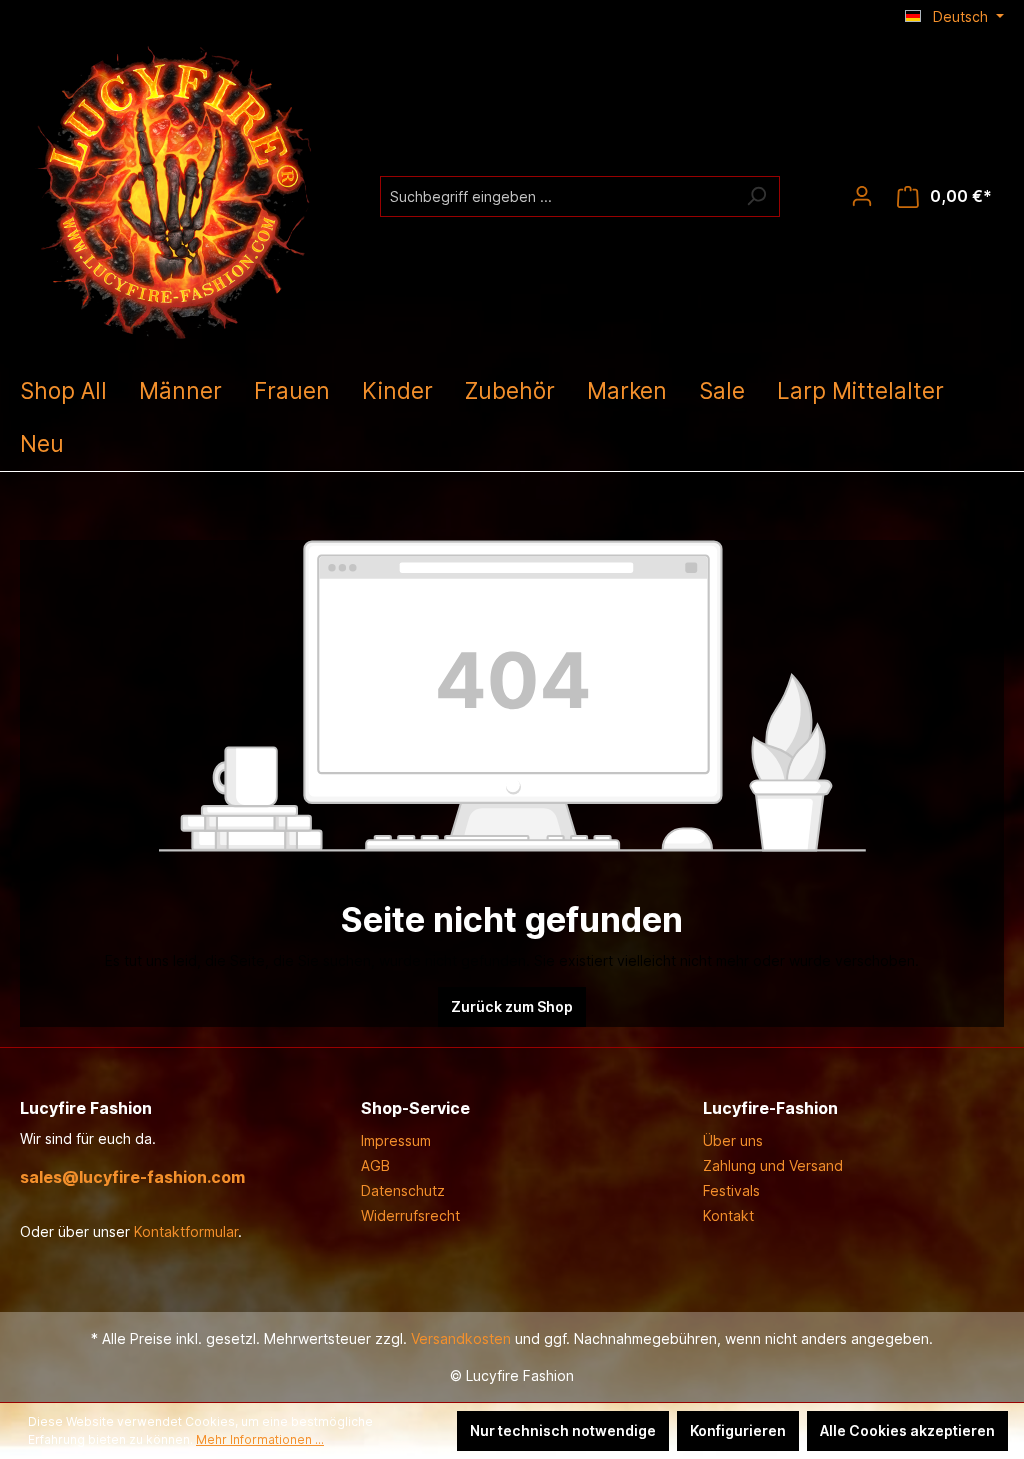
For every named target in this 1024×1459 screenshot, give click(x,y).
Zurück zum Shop (512, 1006)
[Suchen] (756, 196)
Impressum (396, 1140)
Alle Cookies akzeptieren (907, 1430)
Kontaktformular (186, 1231)
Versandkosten (461, 1338)
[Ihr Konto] (862, 196)
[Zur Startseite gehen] (170, 192)
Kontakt (728, 1215)
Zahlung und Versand (773, 1165)
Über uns (733, 1140)
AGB (375, 1165)
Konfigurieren (738, 1430)
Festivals (731, 1190)
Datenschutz (403, 1190)
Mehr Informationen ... (260, 1439)
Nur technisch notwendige (563, 1430)
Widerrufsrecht (410, 1215)
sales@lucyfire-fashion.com (132, 1177)
